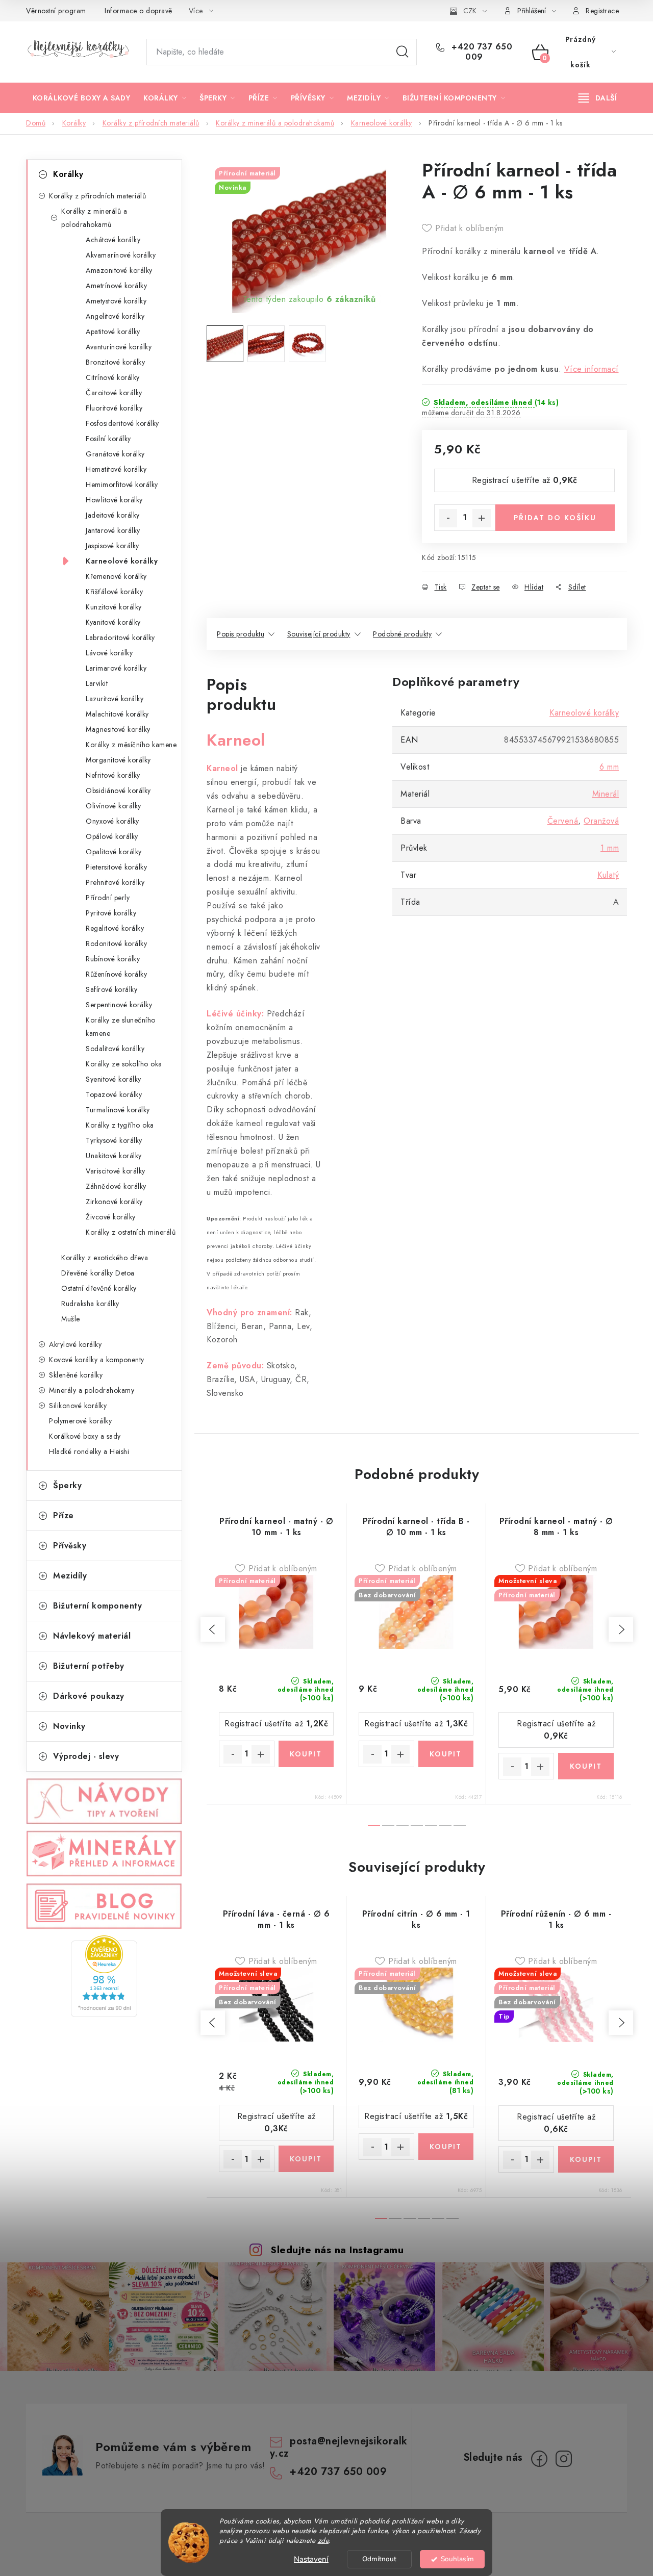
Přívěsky (70, 1546)
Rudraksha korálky (90, 1304)
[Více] (598, 98)
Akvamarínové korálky (121, 255)
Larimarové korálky (116, 668)
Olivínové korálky (114, 806)
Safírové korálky (111, 989)
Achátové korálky (113, 240)
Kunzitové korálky (114, 607)
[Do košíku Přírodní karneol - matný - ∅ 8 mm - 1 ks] (586, 1766)
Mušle (71, 1319)
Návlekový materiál (92, 1636)
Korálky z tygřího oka (120, 1125)
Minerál (606, 794)
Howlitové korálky (114, 500)
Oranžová (601, 821)
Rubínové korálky (113, 959)
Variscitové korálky (116, 1171)
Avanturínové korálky (119, 347)
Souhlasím (457, 2559)
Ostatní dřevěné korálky (99, 1288)
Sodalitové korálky (115, 1049)
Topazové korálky (114, 1094)
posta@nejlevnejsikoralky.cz (339, 2447)
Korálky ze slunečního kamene (121, 1027)
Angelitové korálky (115, 316)
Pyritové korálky (111, 913)
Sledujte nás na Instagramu (337, 2250)
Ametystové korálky (116, 301)
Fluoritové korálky (114, 408)
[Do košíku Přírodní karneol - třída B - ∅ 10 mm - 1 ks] (446, 1754)
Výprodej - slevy (86, 1756)
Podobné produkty (402, 634)
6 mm (609, 767)
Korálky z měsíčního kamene (131, 745)
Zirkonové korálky (114, 1202)
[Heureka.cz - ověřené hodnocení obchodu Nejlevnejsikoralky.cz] (104, 1976)
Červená (563, 821)
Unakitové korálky (114, 1156)
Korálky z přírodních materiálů (97, 196)
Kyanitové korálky (113, 622)
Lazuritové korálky (115, 699)
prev (213, 1629)
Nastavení (311, 2559)
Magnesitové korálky (118, 729)
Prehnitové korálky (115, 882)
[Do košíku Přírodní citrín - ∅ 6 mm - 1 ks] (446, 2147)
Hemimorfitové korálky (122, 484)
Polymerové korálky (80, 1421)
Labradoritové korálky (120, 637)
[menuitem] (81, 98)
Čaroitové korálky (114, 393)
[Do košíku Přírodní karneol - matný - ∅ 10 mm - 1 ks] (306, 1754)
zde (323, 2541)
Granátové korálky (115, 454)
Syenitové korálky (114, 1079)
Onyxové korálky (112, 821)
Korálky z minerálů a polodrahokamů (94, 218)
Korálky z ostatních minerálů (131, 1232)
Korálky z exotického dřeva (105, 1258)
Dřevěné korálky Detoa (98, 1273)
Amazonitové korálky (119, 270)
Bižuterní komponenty (97, 1606)
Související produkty (319, 634)
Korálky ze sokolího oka (124, 1064)
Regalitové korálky (115, 928)
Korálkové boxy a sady (85, 1436)
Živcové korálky (111, 1217)
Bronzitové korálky (115, 362)
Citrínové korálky (113, 377)
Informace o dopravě (139, 11)
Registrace (602, 11)
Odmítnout (379, 2559)
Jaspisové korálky (112, 546)
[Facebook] (539, 2459)
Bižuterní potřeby (89, 1666)
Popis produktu (241, 634)
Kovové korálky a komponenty (97, 1360)
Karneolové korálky (122, 561)
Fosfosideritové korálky (122, 423)
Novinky (69, 1726)
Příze (64, 1515)
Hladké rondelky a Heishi (89, 1451)
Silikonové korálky (78, 1406)
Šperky (67, 1485)
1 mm (610, 848)
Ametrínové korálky (116, 286)
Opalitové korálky (114, 852)
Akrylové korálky (75, 1344)
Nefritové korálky (113, 775)
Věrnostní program (56, 11)
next (621, 1629)
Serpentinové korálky (119, 1005)
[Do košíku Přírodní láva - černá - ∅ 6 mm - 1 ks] (306, 2159)
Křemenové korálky (116, 576)
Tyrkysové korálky (114, 1140)
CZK (470, 11)
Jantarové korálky (113, 530)
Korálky (68, 174)
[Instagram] (564, 2459)
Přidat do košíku (555, 518)
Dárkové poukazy (89, 1696)
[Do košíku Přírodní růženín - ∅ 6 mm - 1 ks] (586, 2159)
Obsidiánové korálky (118, 790)
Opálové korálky (112, 836)
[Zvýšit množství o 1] (482, 518)
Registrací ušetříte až (525, 480)
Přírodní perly (108, 898)
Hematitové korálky (116, 469)
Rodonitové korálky (116, 943)
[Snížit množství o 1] (448, 518)
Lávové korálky (109, 653)
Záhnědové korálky (116, 1186)
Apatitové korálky (113, 331)
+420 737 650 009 (481, 52)
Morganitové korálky (118, 760)
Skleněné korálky (76, 1375)
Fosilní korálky (108, 439)
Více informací (592, 369)
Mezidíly (70, 1576)
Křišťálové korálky (114, 592)
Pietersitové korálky (116, 867)
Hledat (403, 52)
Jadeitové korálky (113, 515)
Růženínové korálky (116, 974)
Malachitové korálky (117, 714)
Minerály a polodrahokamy (92, 1390)
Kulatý (608, 875)
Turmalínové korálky (118, 1110)
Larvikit (97, 683)
